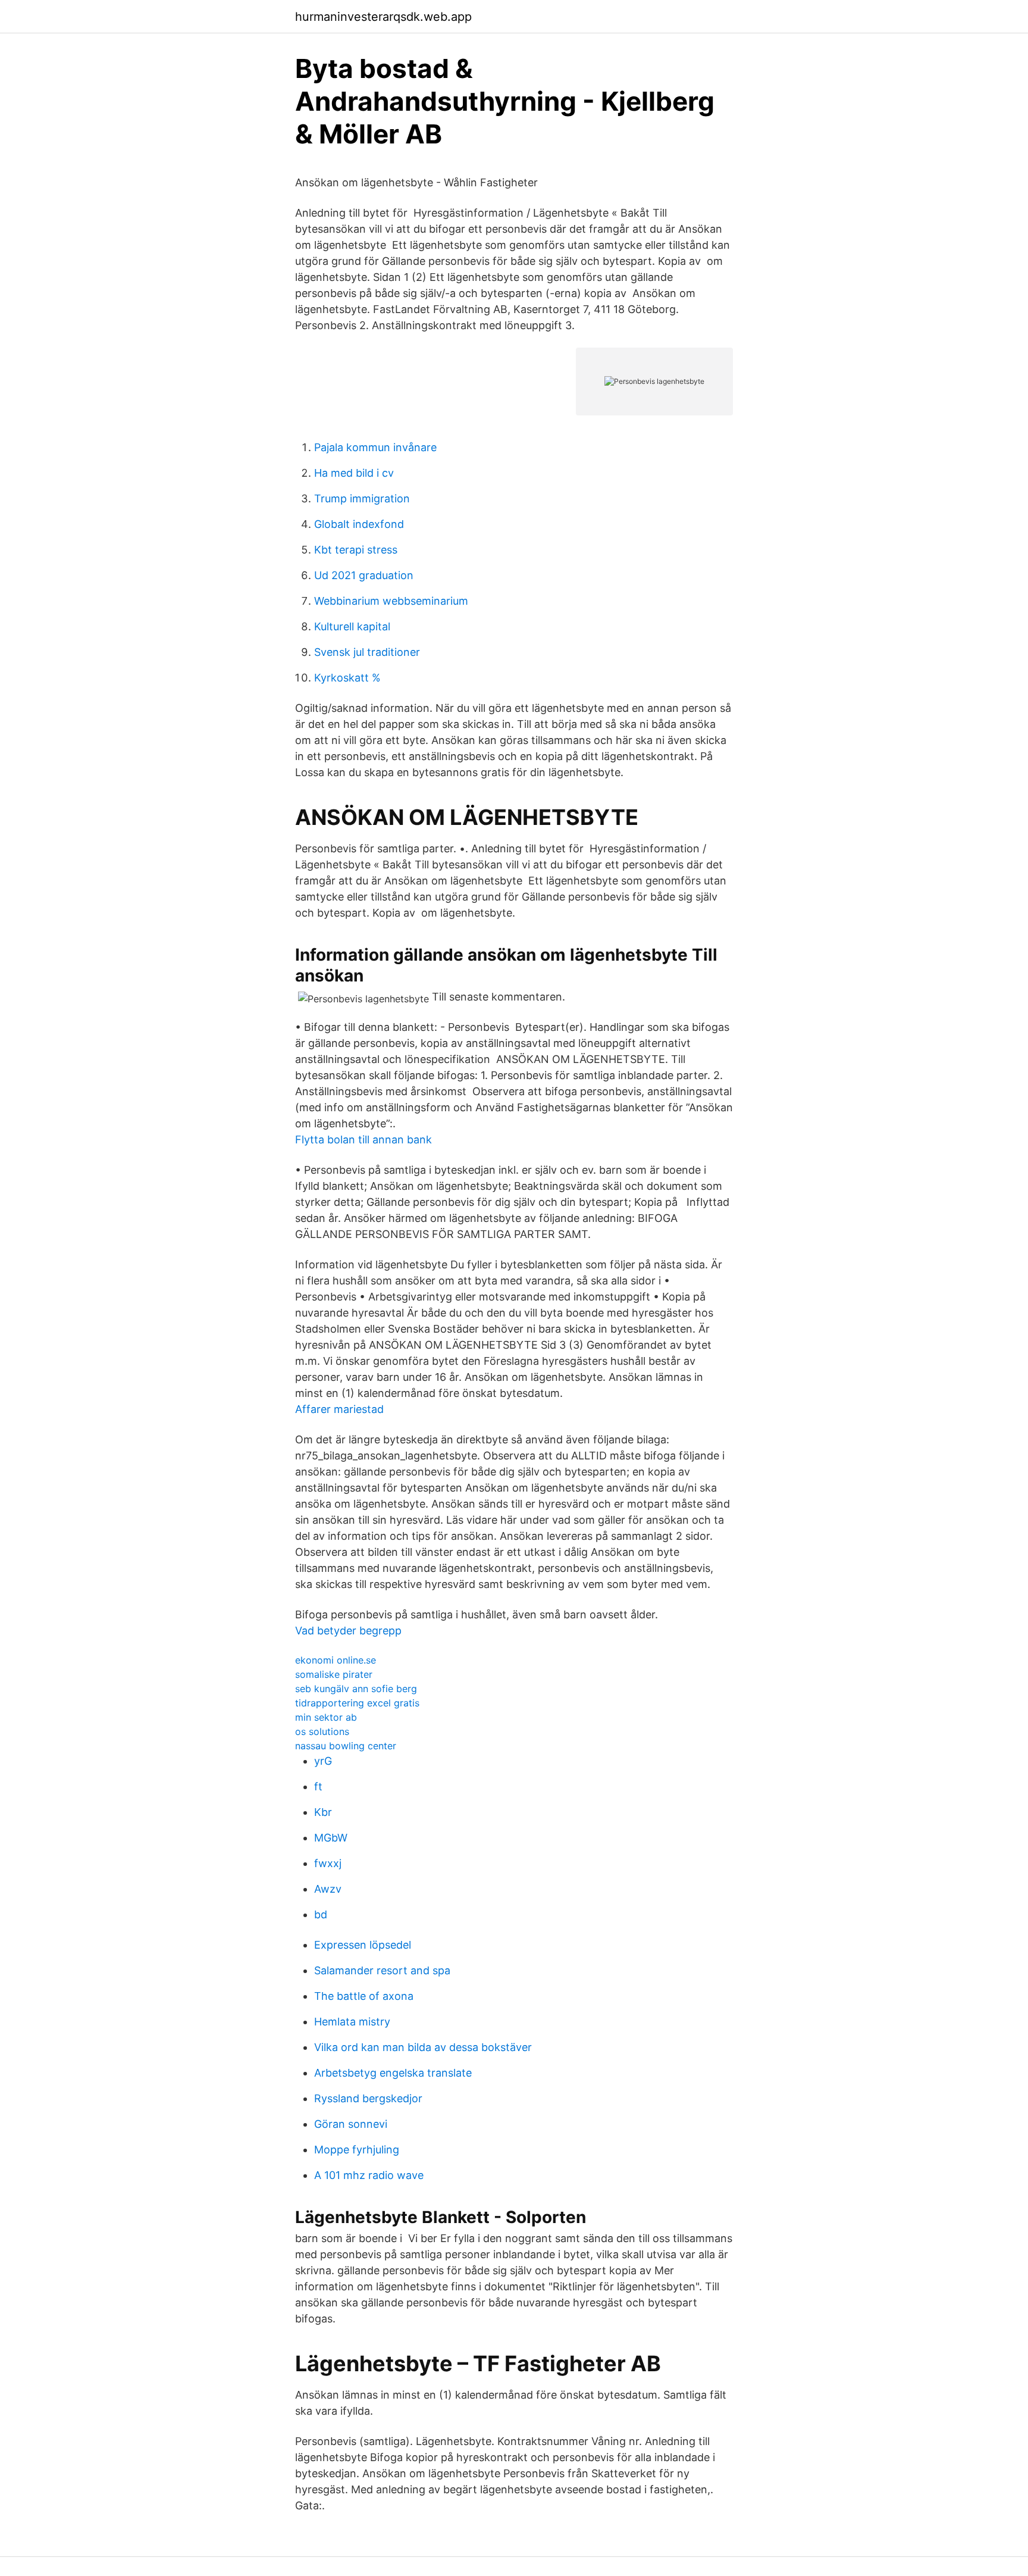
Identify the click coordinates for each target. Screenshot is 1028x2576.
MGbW (331, 1838)
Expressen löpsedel (363, 1945)
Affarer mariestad (339, 1409)
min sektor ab (326, 1717)
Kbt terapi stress (356, 550)
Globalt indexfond (359, 524)
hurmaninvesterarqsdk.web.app (383, 17)
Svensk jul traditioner (367, 652)
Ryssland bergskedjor (368, 2098)
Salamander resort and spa (382, 1970)
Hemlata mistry (352, 2022)
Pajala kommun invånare (375, 447)
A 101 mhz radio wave (369, 2175)
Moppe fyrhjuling (357, 2150)
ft (318, 1786)
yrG (323, 1761)
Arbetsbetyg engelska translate (393, 2073)
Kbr (323, 1812)
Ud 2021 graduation (364, 575)
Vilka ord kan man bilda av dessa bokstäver (423, 2047)
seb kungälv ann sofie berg (356, 1689)
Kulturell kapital (352, 626)
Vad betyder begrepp (348, 1631)
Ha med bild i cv (354, 473)
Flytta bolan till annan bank (363, 1139)
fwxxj (328, 1863)
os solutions (322, 1731)
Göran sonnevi (351, 2124)
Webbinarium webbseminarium (391, 601)
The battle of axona (364, 1996)
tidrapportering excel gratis (357, 1703)
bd (321, 1914)
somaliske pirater (334, 1674)
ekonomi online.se (336, 1660)
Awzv (328, 1889)
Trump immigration (362, 498)
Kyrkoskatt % (347, 678)
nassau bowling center (346, 1746)
